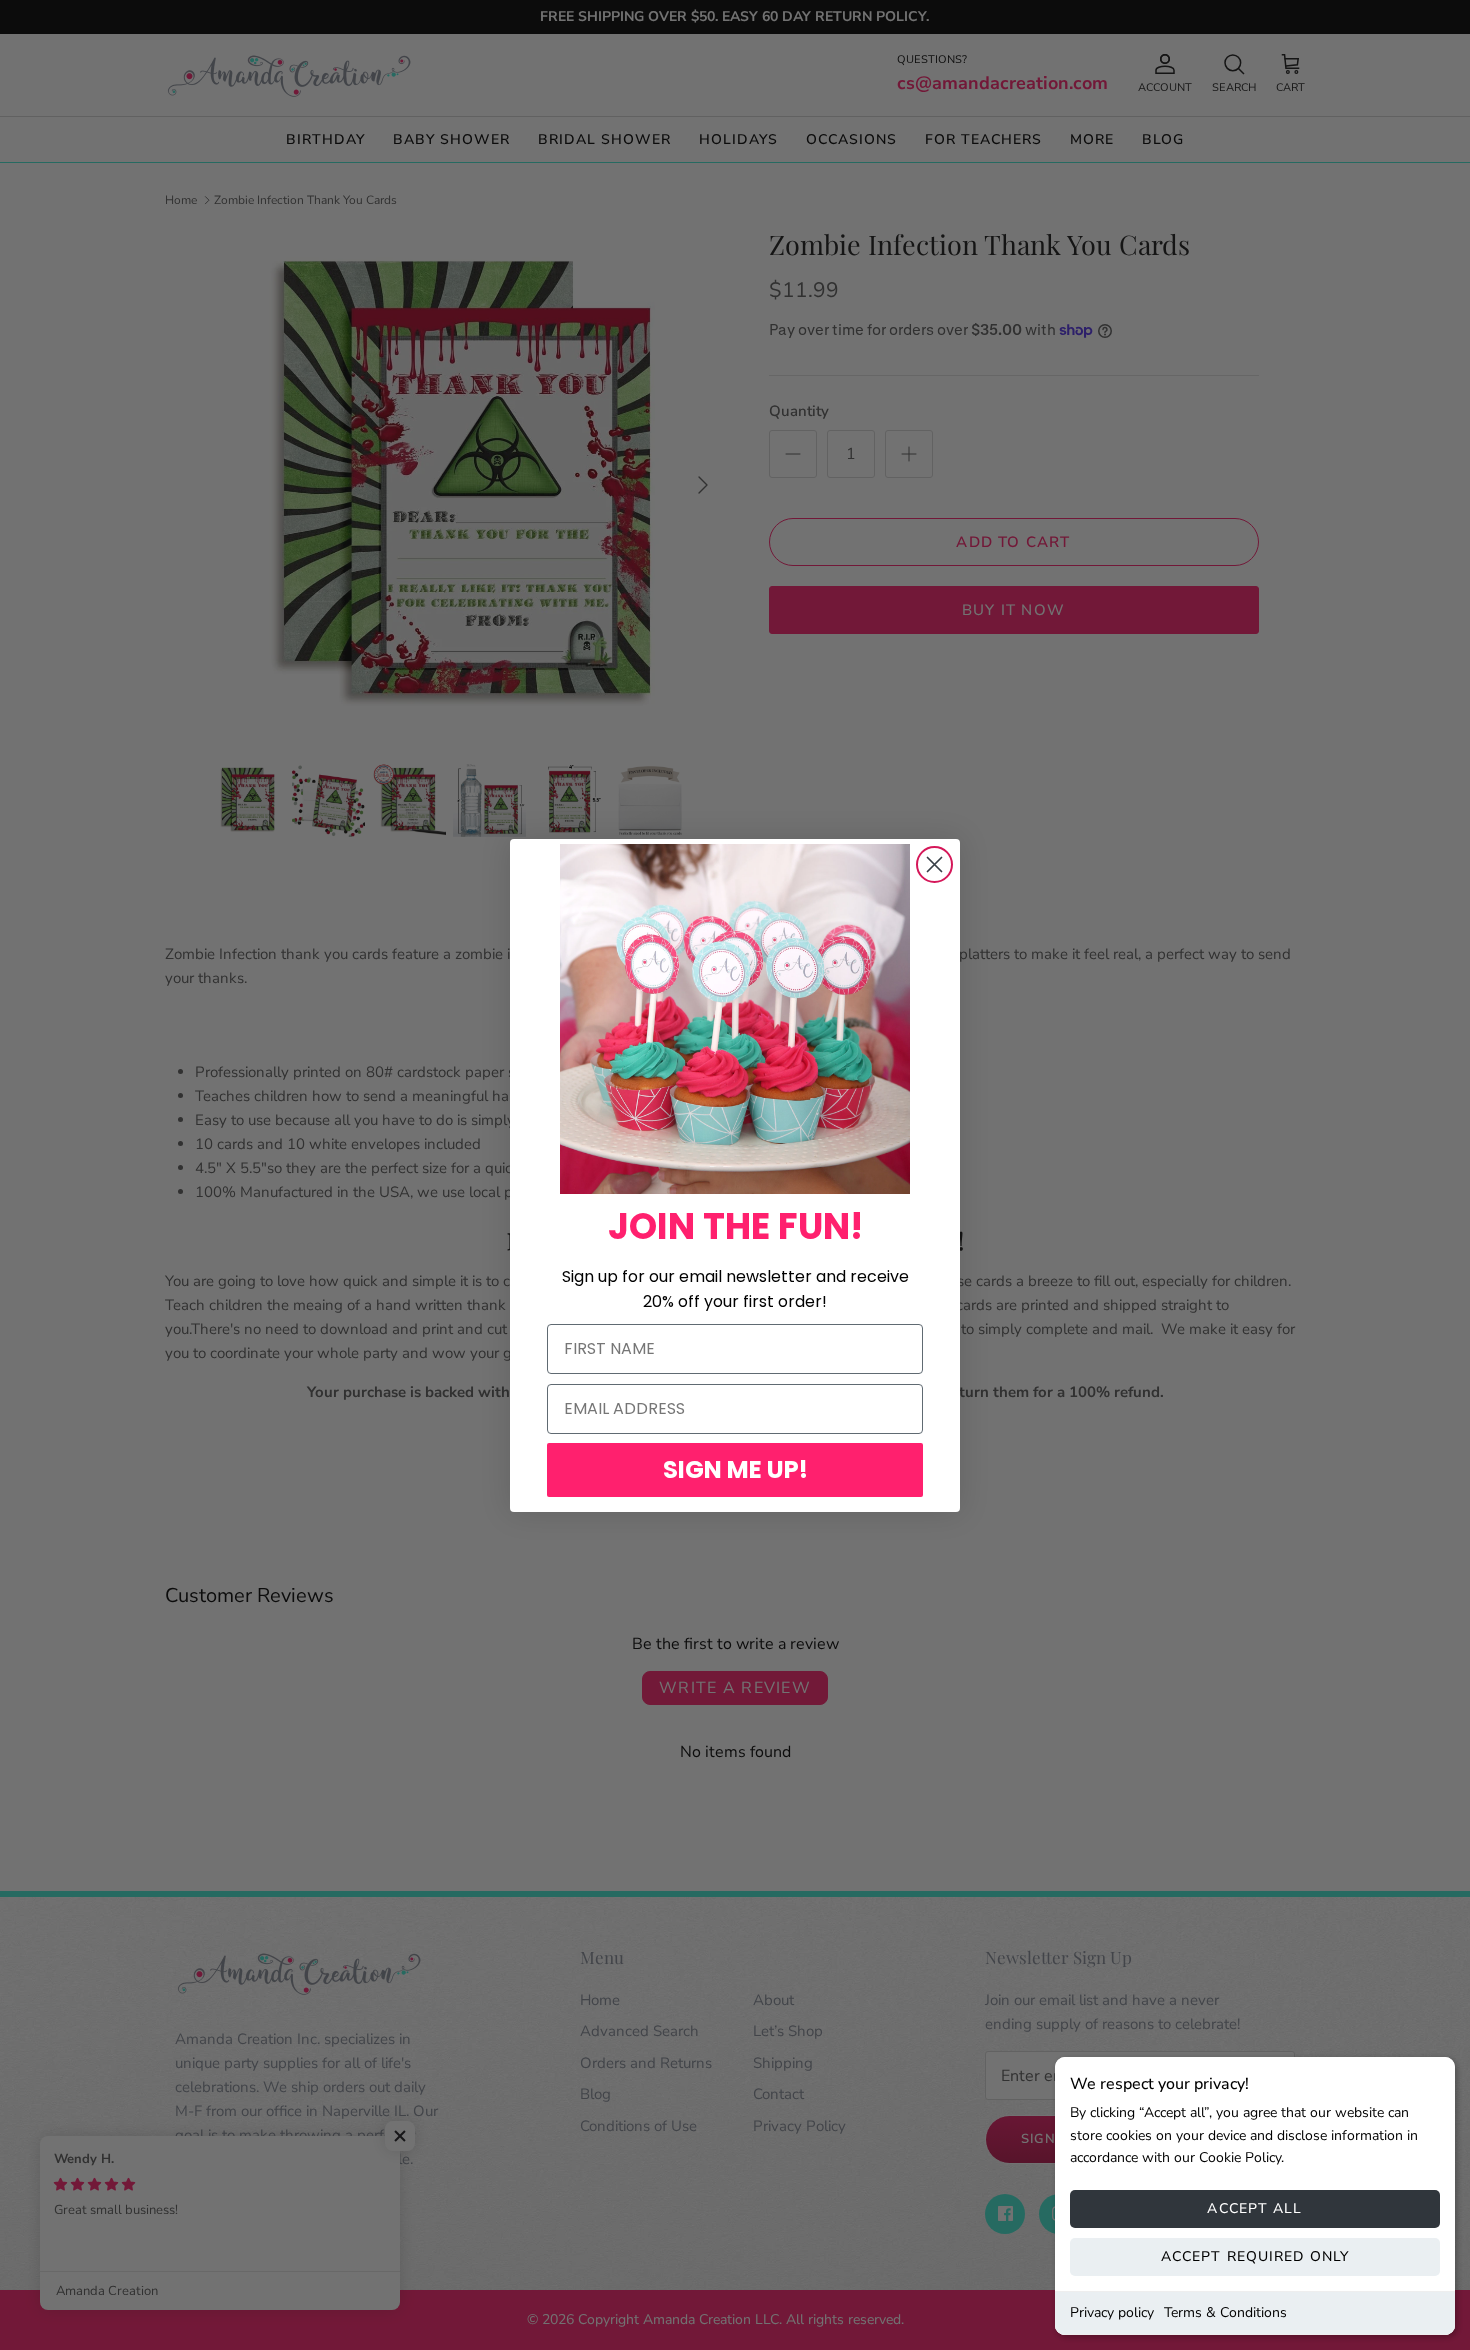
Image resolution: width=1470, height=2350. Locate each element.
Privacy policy (1112, 2312)
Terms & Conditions (1225, 2312)
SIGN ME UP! (735, 1469)
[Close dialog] (934, 864)
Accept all (1254, 2208)
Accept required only (1255, 2256)
